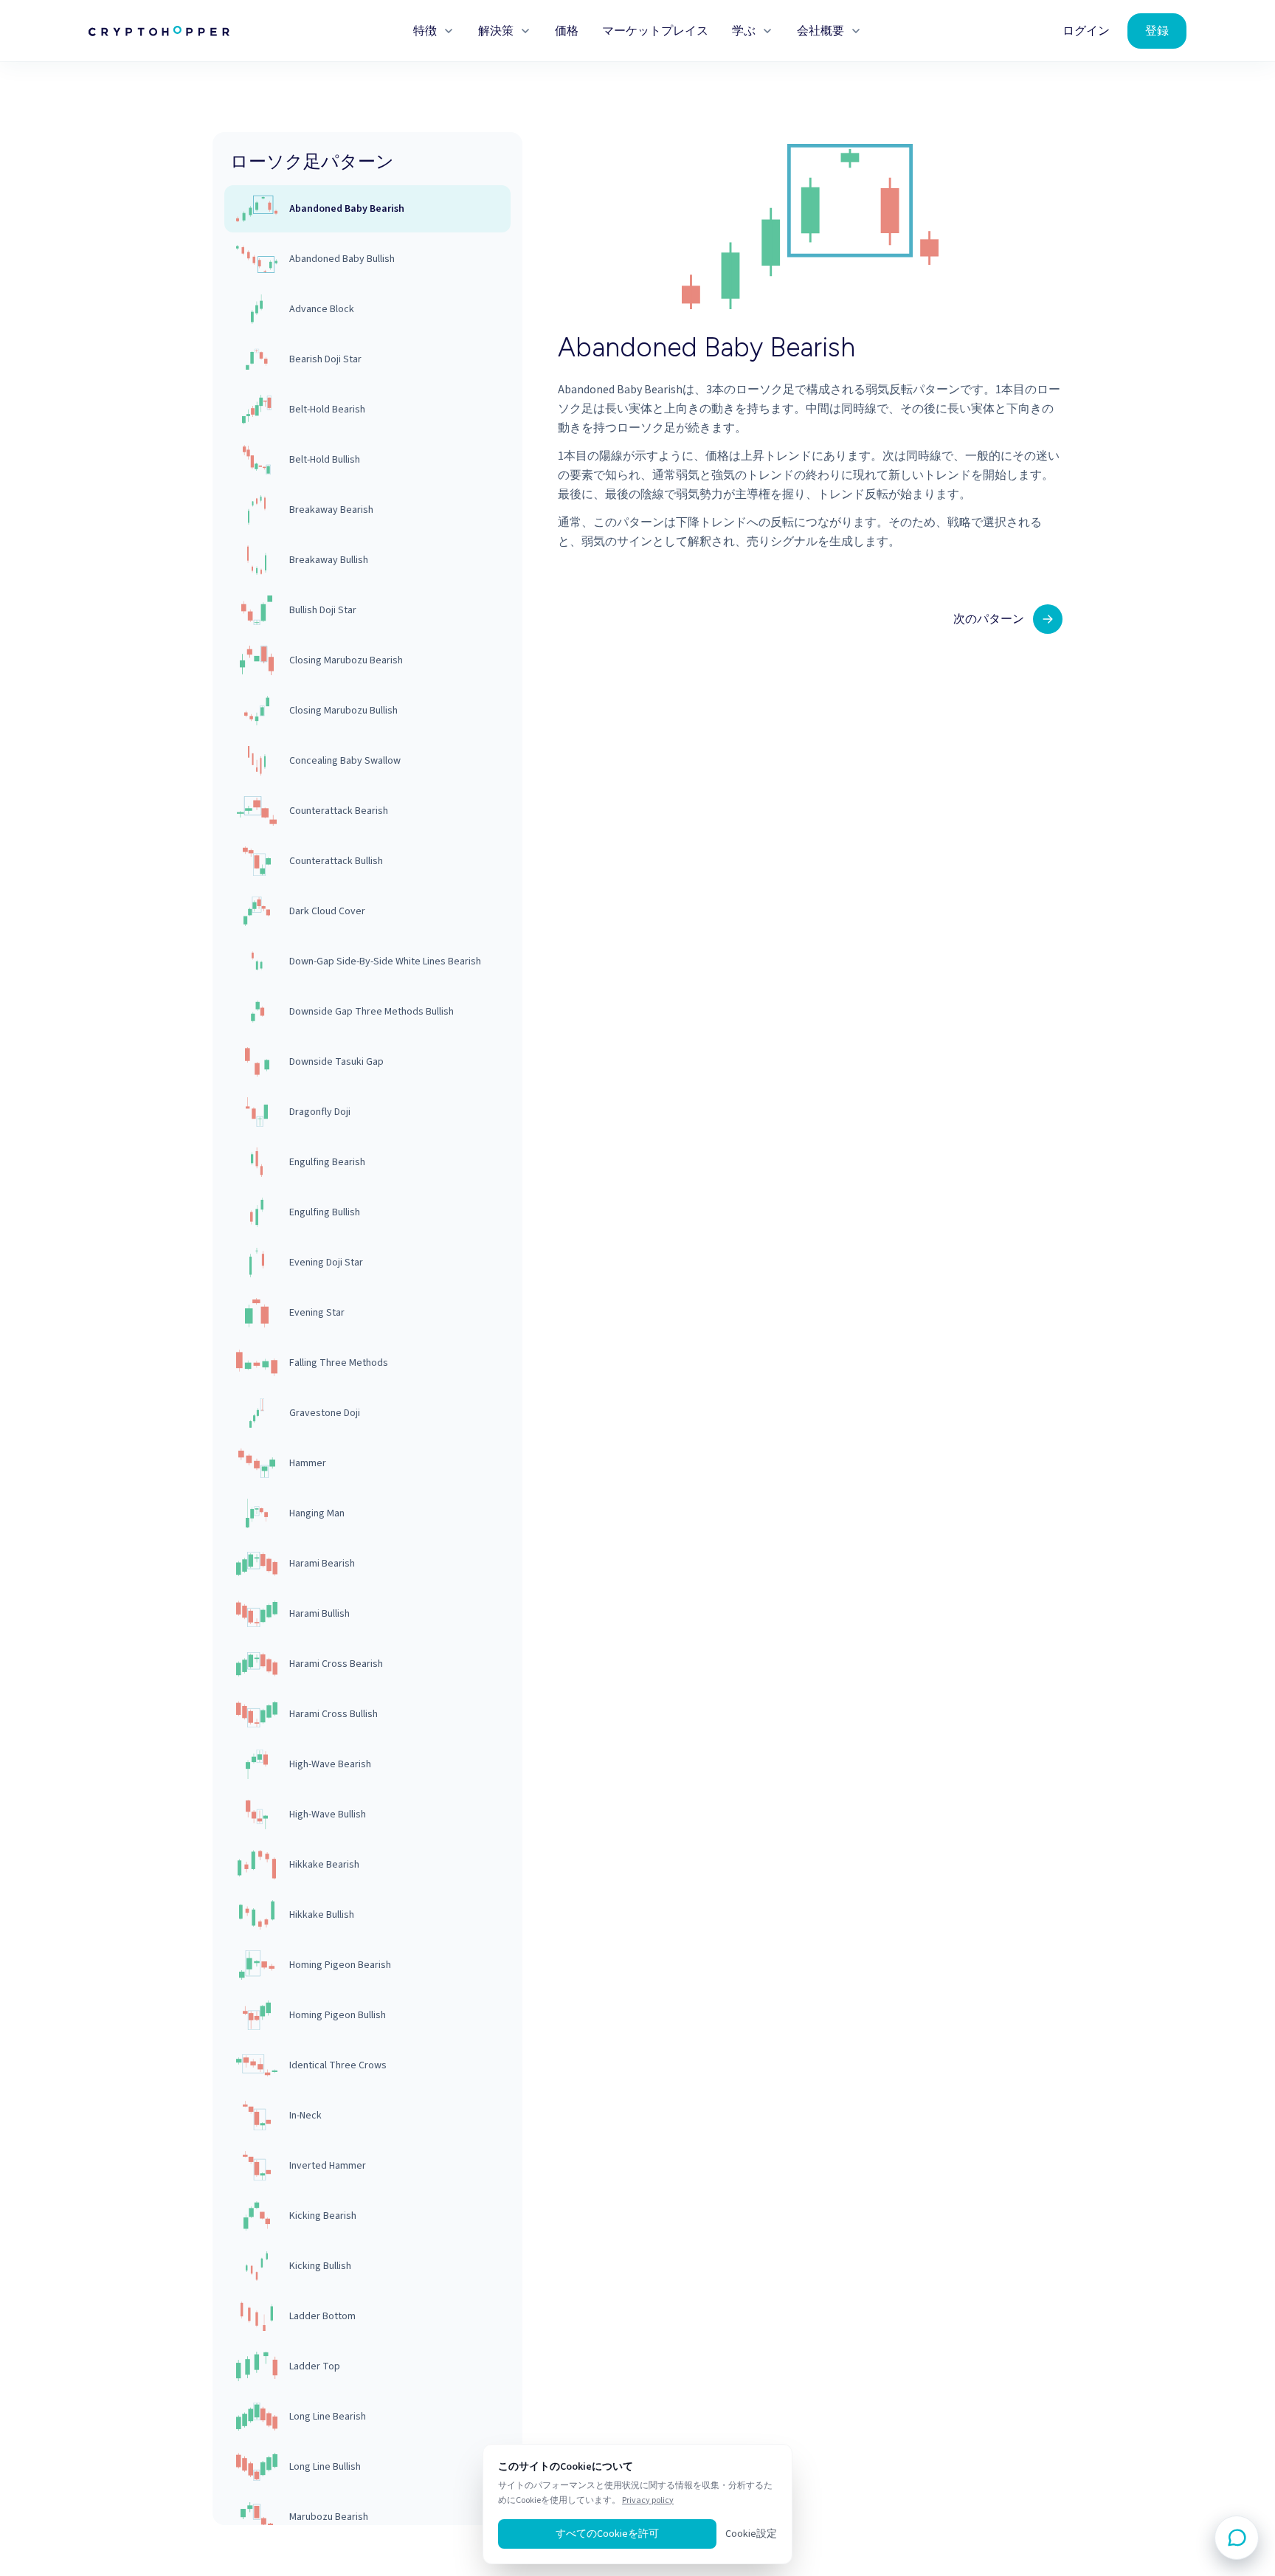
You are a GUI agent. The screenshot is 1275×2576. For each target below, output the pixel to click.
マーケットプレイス (655, 31)
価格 (567, 31)
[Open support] (1237, 2538)
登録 (1157, 31)
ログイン (1086, 31)
